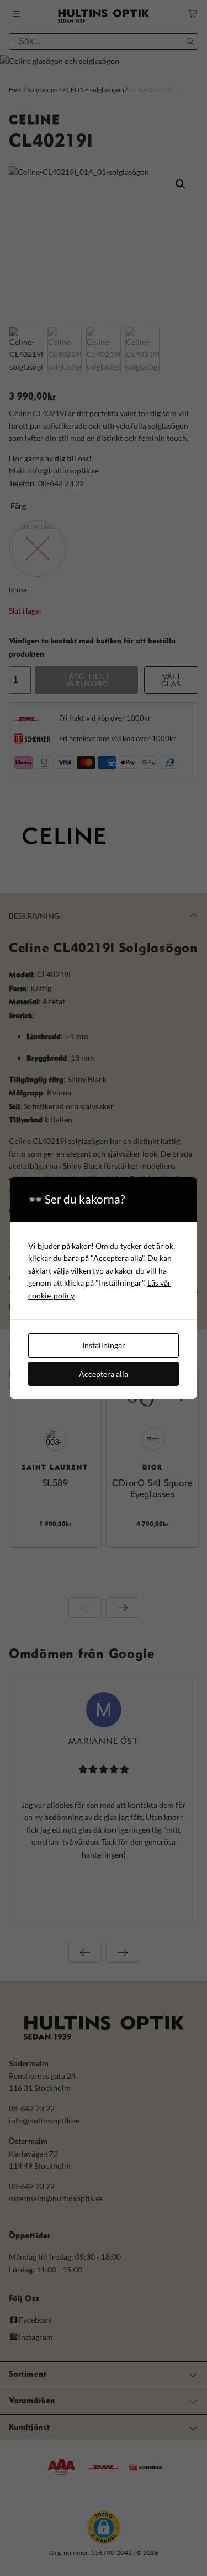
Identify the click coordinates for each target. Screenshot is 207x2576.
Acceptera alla (104, 1374)
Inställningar (104, 1345)
